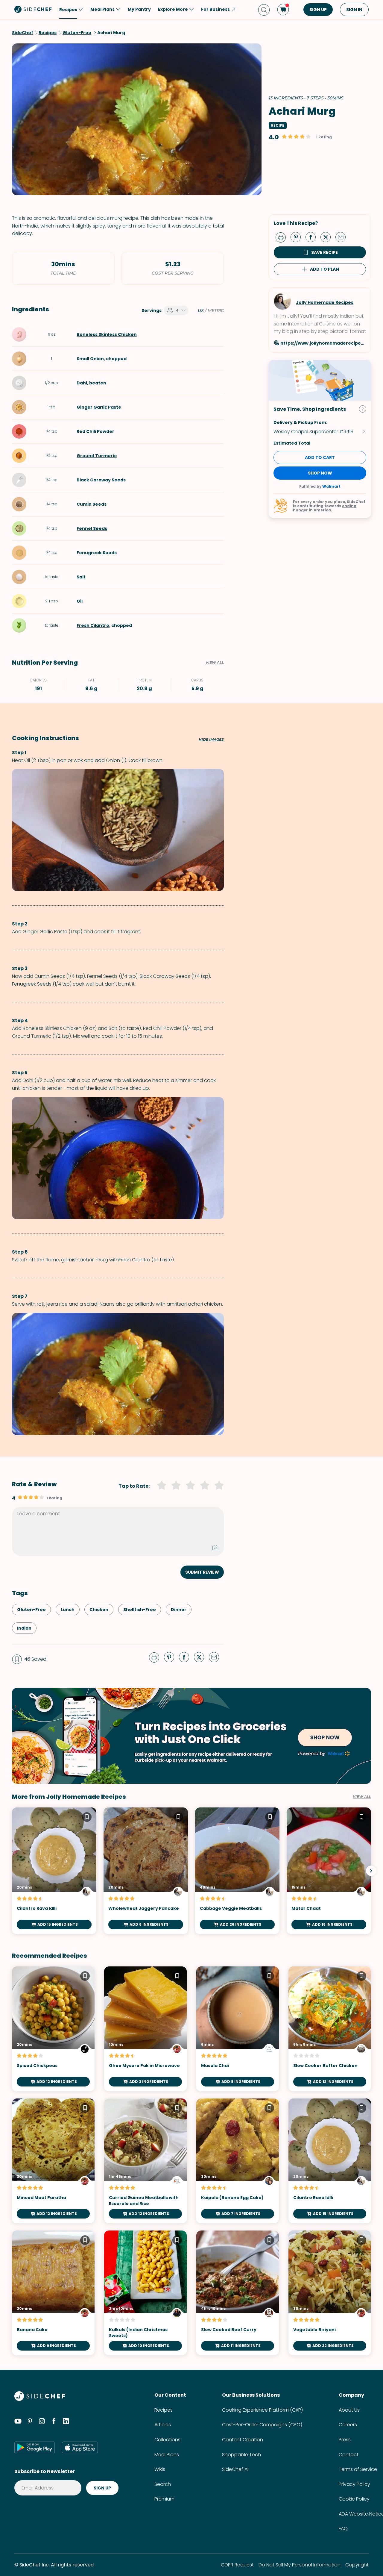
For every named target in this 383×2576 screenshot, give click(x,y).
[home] (33, 9)
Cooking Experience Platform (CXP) (262, 2410)
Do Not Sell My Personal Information (300, 2565)
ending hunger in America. (325, 508)
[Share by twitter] (328, 237)
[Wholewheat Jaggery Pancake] (146, 1871)
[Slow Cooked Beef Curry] (238, 2293)
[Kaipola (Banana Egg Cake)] (238, 2161)
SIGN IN (354, 10)
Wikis (160, 2469)
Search (163, 2484)
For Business (215, 9)
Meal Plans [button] (102, 9)
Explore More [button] (173, 9)
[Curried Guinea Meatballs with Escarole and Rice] (145, 2161)
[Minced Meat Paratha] (53, 2161)
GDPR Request (237, 2565)
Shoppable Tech (241, 2455)
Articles (163, 2425)
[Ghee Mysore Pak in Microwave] (145, 2029)
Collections (167, 2440)
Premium (164, 2499)
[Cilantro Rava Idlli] (54, 1871)
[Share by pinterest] (298, 237)
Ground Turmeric (97, 456)
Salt (81, 577)
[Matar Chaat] (329, 1871)
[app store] (80, 2447)
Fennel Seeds (92, 528)
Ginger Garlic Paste (99, 407)
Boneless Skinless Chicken (107, 334)
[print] (282, 237)
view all (362, 1797)
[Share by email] (343, 237)
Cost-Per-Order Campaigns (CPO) (262, 2425)
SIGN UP (318, 10)
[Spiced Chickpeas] (53, 2029)
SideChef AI (235, 2469)
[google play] (35, 2447)
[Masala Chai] (238, 2029)
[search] (264, 10)
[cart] (283, 10)
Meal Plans (167, 2455)
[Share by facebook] (313, 237)
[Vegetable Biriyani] (330, 2293)
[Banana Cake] (53, 2293)
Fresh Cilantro (93, 625)
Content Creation (243, 2440)
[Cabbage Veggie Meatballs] (237, 1871)
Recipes (164, 2410)
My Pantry (139, 9)
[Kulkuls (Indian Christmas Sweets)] (145, 2293)
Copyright (357, 2565)
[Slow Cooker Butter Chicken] (330, 2029)
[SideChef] (40, 2399)
